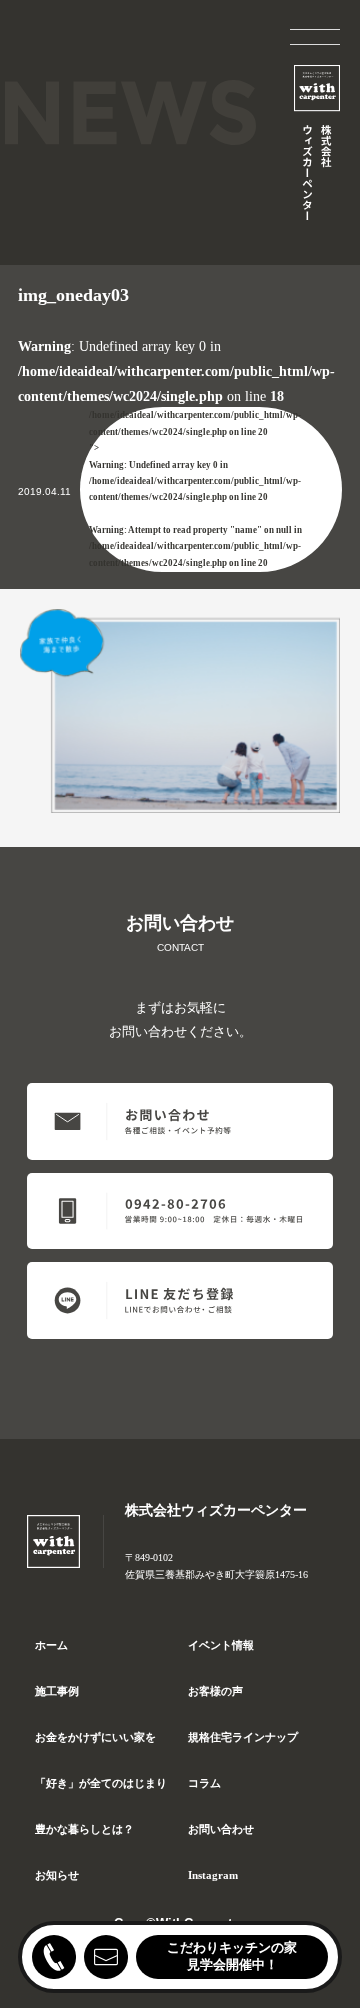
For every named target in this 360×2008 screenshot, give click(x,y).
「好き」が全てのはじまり (101, 1783)
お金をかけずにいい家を (95, 1737)
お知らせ (57, 1875)
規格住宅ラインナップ (243, 1737)
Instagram (213, 1875)
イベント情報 (221, 1645)
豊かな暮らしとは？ (84, 1829)
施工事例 (57, 1691)
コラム (204, 1783)
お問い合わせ (221, 1829)
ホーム (51, 1645)
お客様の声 (215, 1691)
